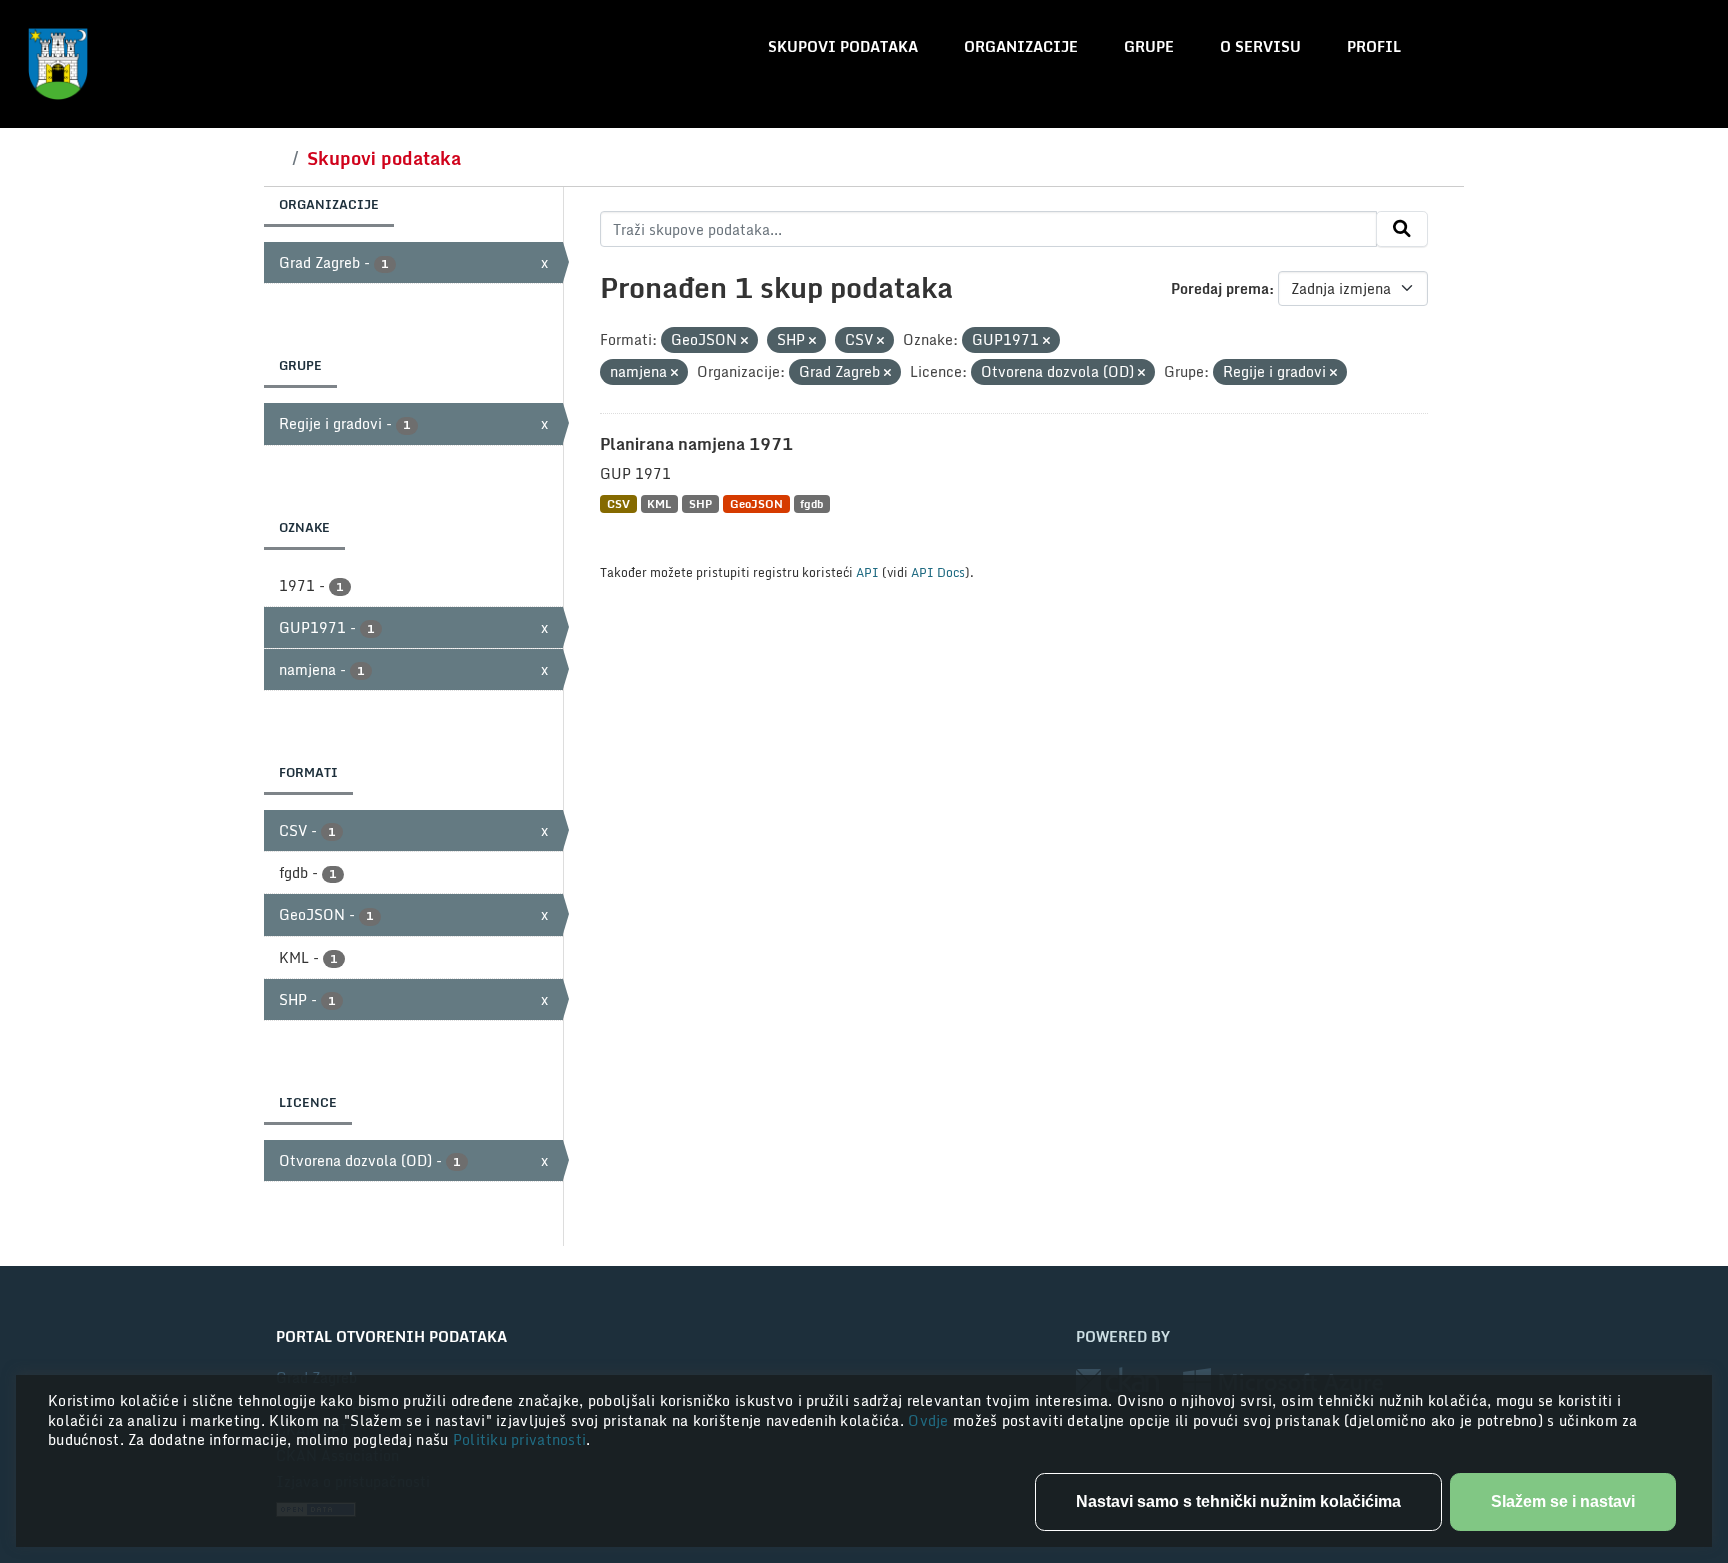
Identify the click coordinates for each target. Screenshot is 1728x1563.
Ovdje (930, 1420)
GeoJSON (756, 503)
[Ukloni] (744, 341)
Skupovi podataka (843, 46)
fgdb (811, 503)
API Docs (938, 572)
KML (659, 503)
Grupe (1149, 46)
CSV (618, 503)
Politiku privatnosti (520, 1439)
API (867, 572)
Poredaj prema (1220, 288)
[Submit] (1402, 229)
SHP (700, 503)
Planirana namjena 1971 (696, 444)
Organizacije (1021, 46)
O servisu (1260, 46)
